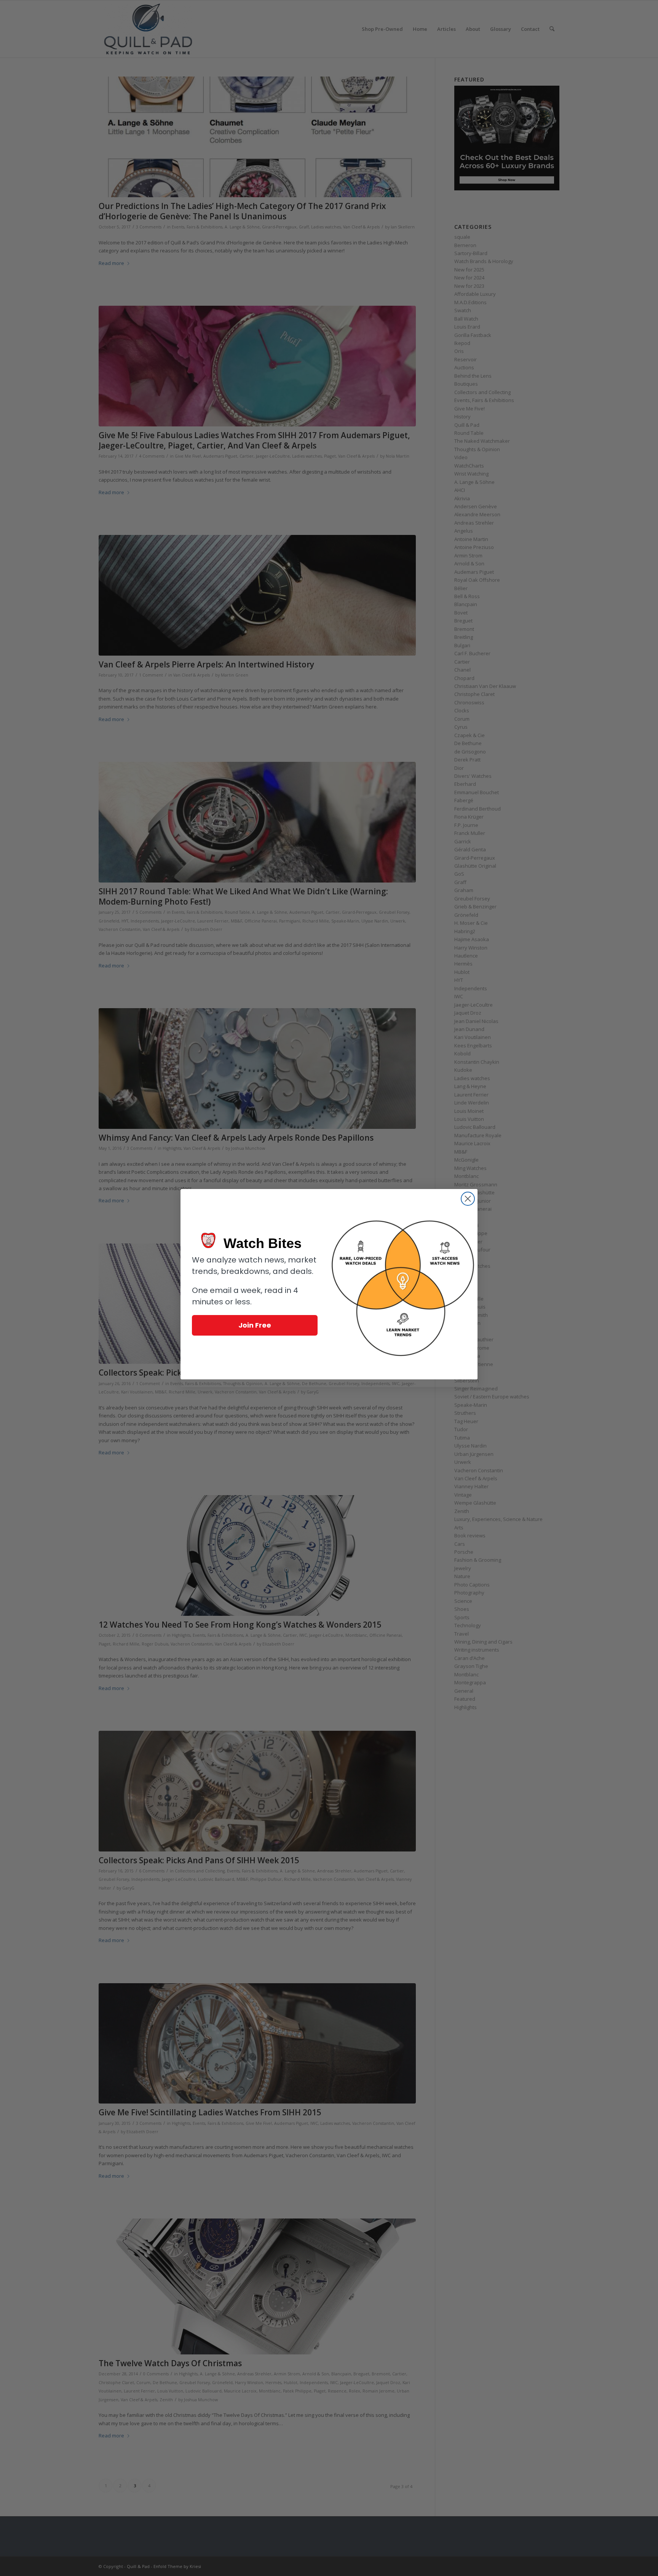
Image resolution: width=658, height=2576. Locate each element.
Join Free (255, 1325)
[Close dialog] (468, 1199)
